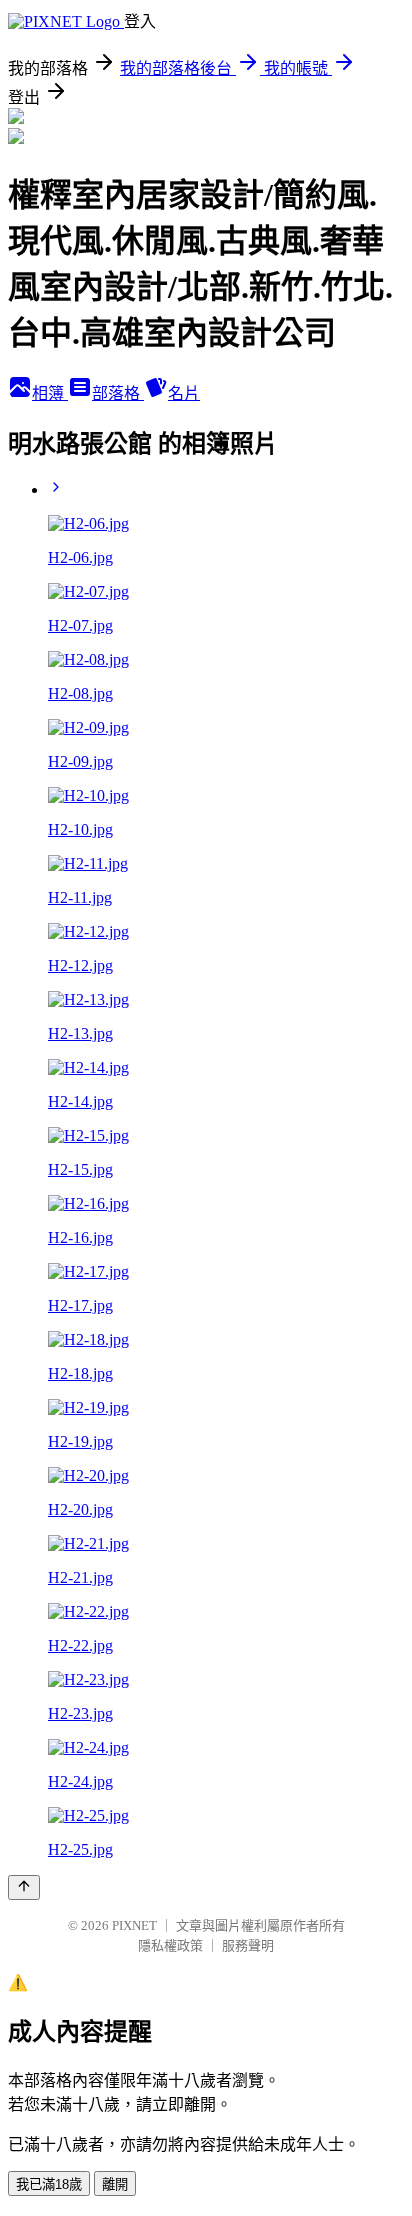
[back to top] (24, 1887)
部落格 (118, 393)
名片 (184, 393)
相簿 (50, 393)
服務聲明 (248, 1945)
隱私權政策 (170, 1945)
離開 (115, 2184)
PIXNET (134, 1925)
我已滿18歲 (49, 2184)
